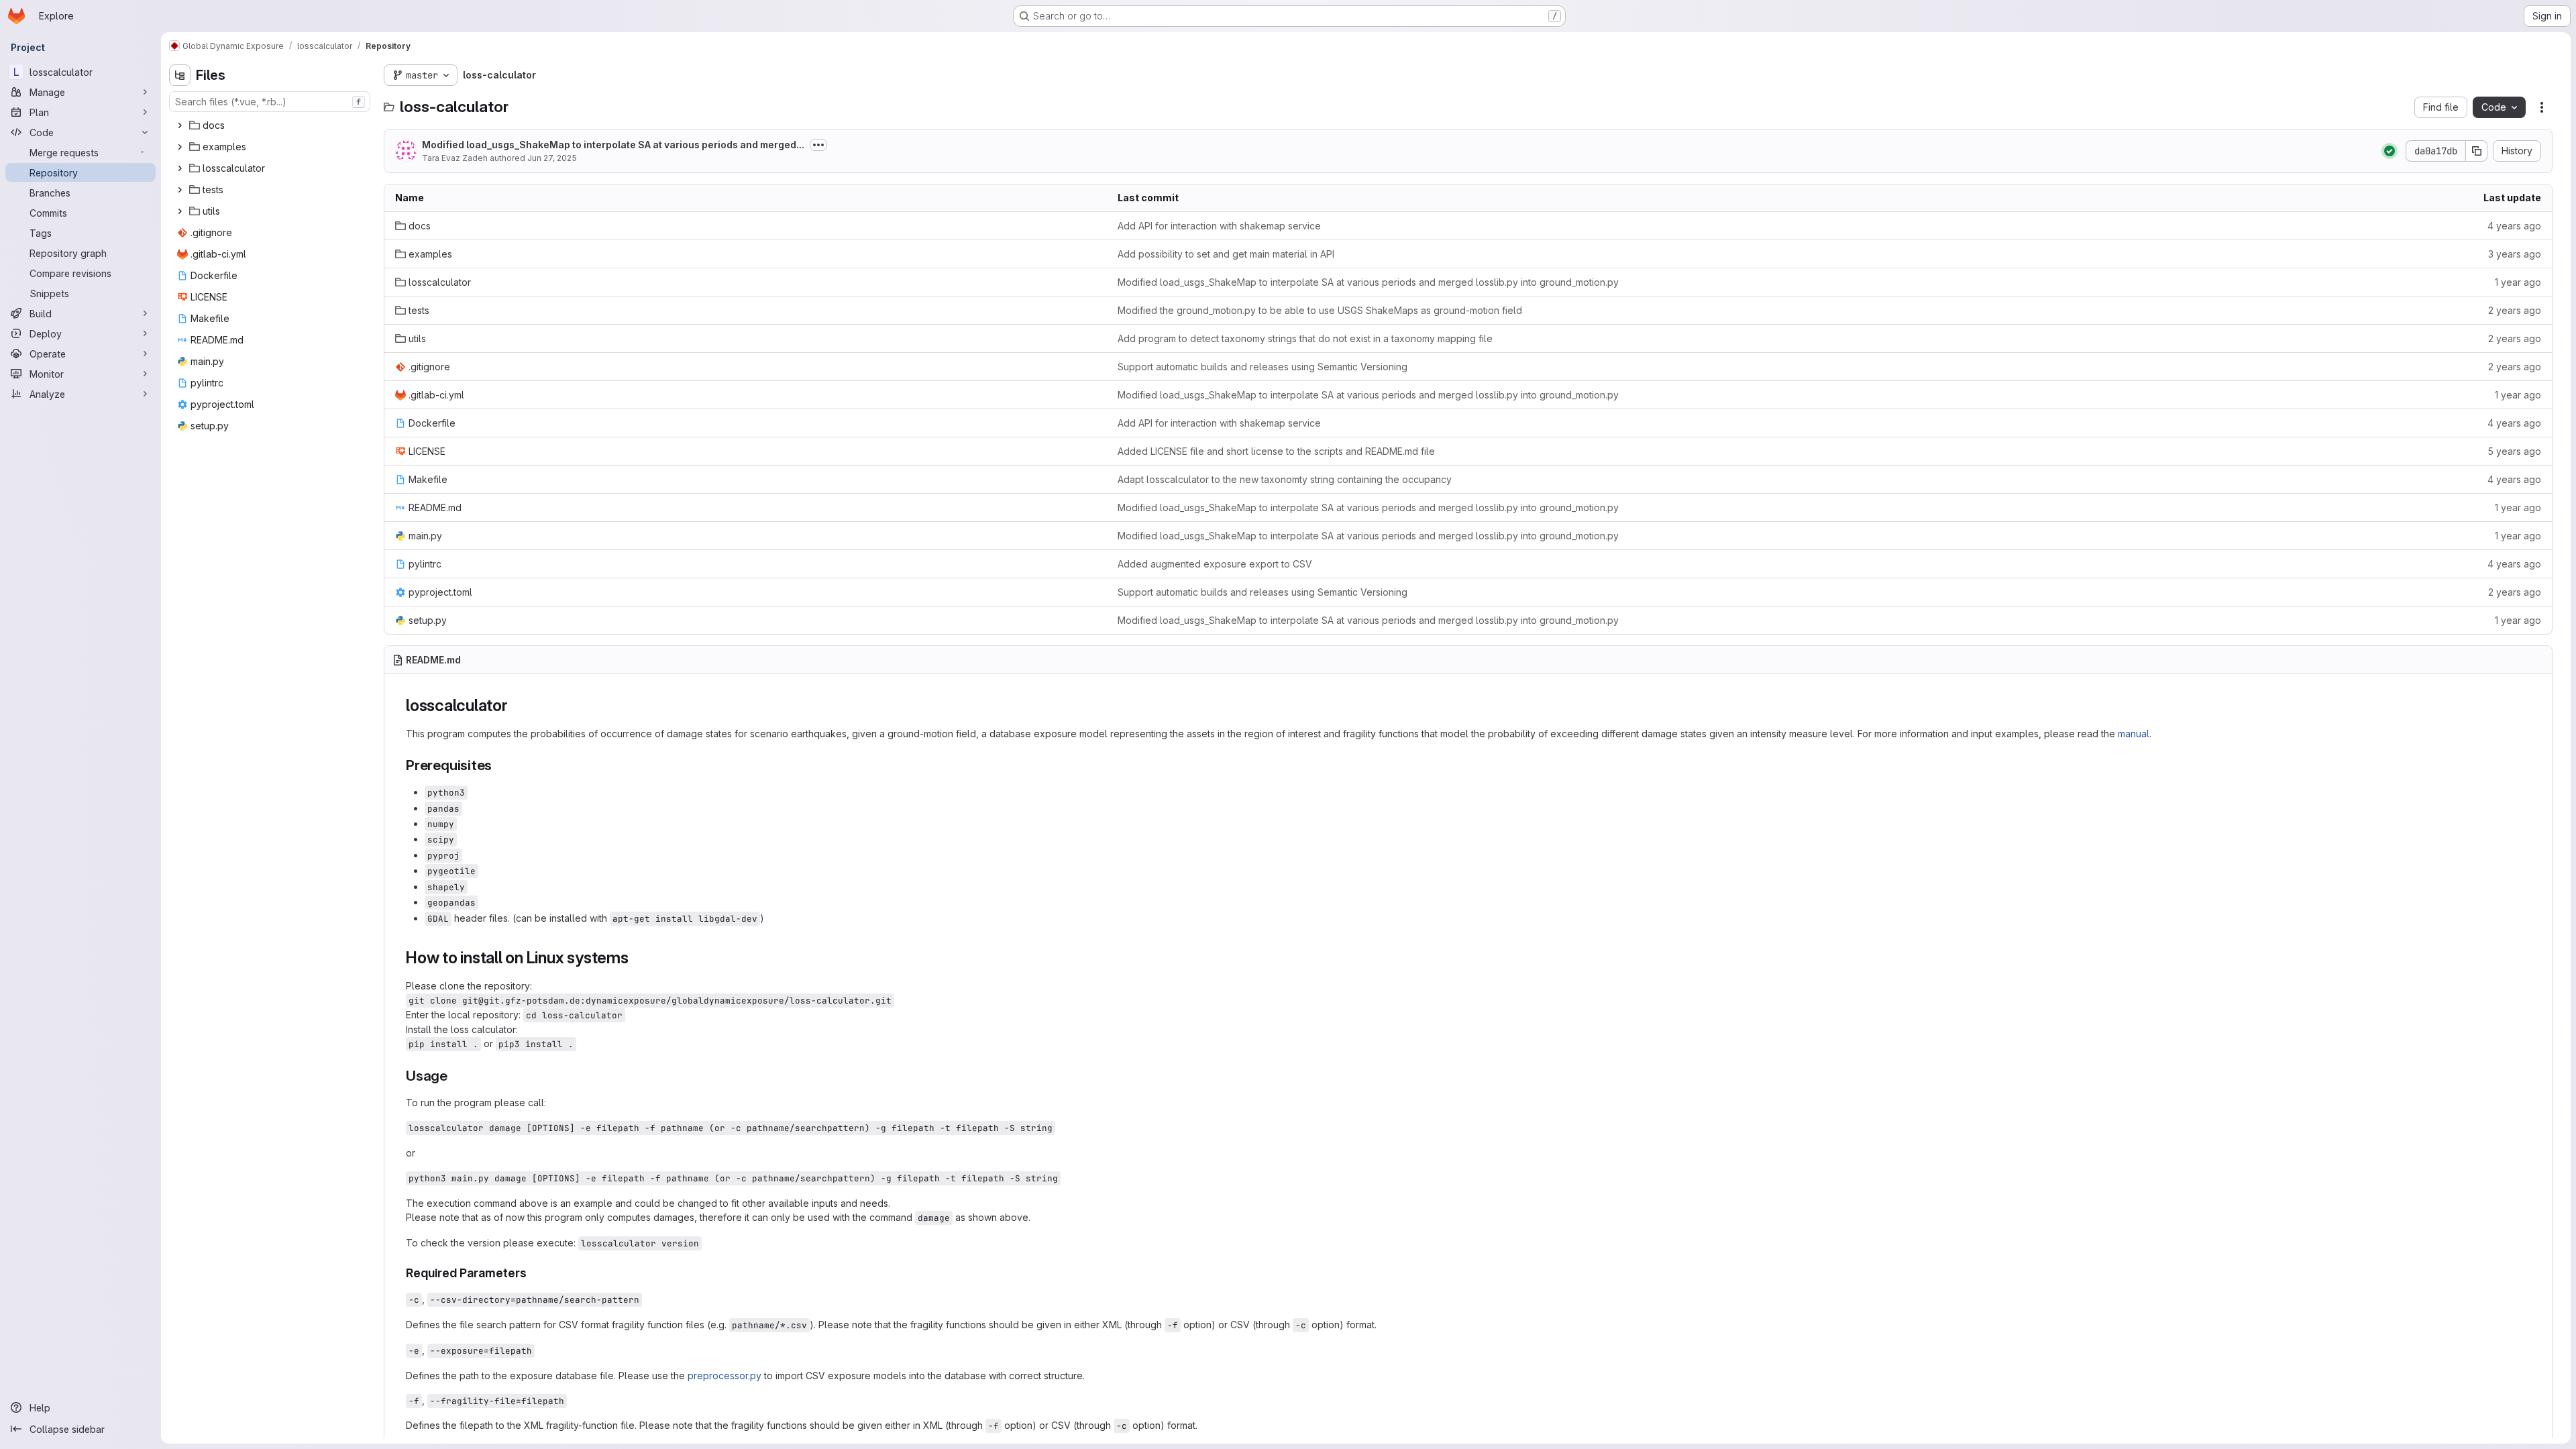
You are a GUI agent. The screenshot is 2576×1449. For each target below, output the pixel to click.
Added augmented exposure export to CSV (1215, 564)
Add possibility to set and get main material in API (1226, 254)
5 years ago (2514, 451)
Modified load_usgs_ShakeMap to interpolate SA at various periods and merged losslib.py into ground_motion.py (1368, 282)
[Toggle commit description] (818, 145)
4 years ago (2514, 226)
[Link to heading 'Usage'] (455, 1076)
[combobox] (270, 102)
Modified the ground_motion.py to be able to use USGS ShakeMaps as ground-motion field (1320, 310)
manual (2134, 734)
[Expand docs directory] (180, 125)
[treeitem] (271, 125)
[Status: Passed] (2390, 151)
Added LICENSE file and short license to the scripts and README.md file (1276, 451)
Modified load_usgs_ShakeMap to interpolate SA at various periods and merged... (613, 145)
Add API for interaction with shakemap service (1219, 226)
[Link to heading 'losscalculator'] (517, 705)
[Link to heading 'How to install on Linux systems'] (637, 958)
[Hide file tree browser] (180, 75)
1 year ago (2518, 282)
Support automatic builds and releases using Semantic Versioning (1263, 367)
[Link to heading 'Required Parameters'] (533, 1273)
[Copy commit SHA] (2477, 151)
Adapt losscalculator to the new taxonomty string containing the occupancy (1285, 479)
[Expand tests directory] (180, 190)
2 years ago (2515, 310)
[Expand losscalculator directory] (180, 168)
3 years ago (2515, 254)
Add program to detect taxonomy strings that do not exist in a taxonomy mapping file (1305, 338)
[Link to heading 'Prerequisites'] (499, 765)
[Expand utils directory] (180, 211)
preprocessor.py (724, 1376)
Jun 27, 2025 (552, 158)
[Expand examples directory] (180, 147)
